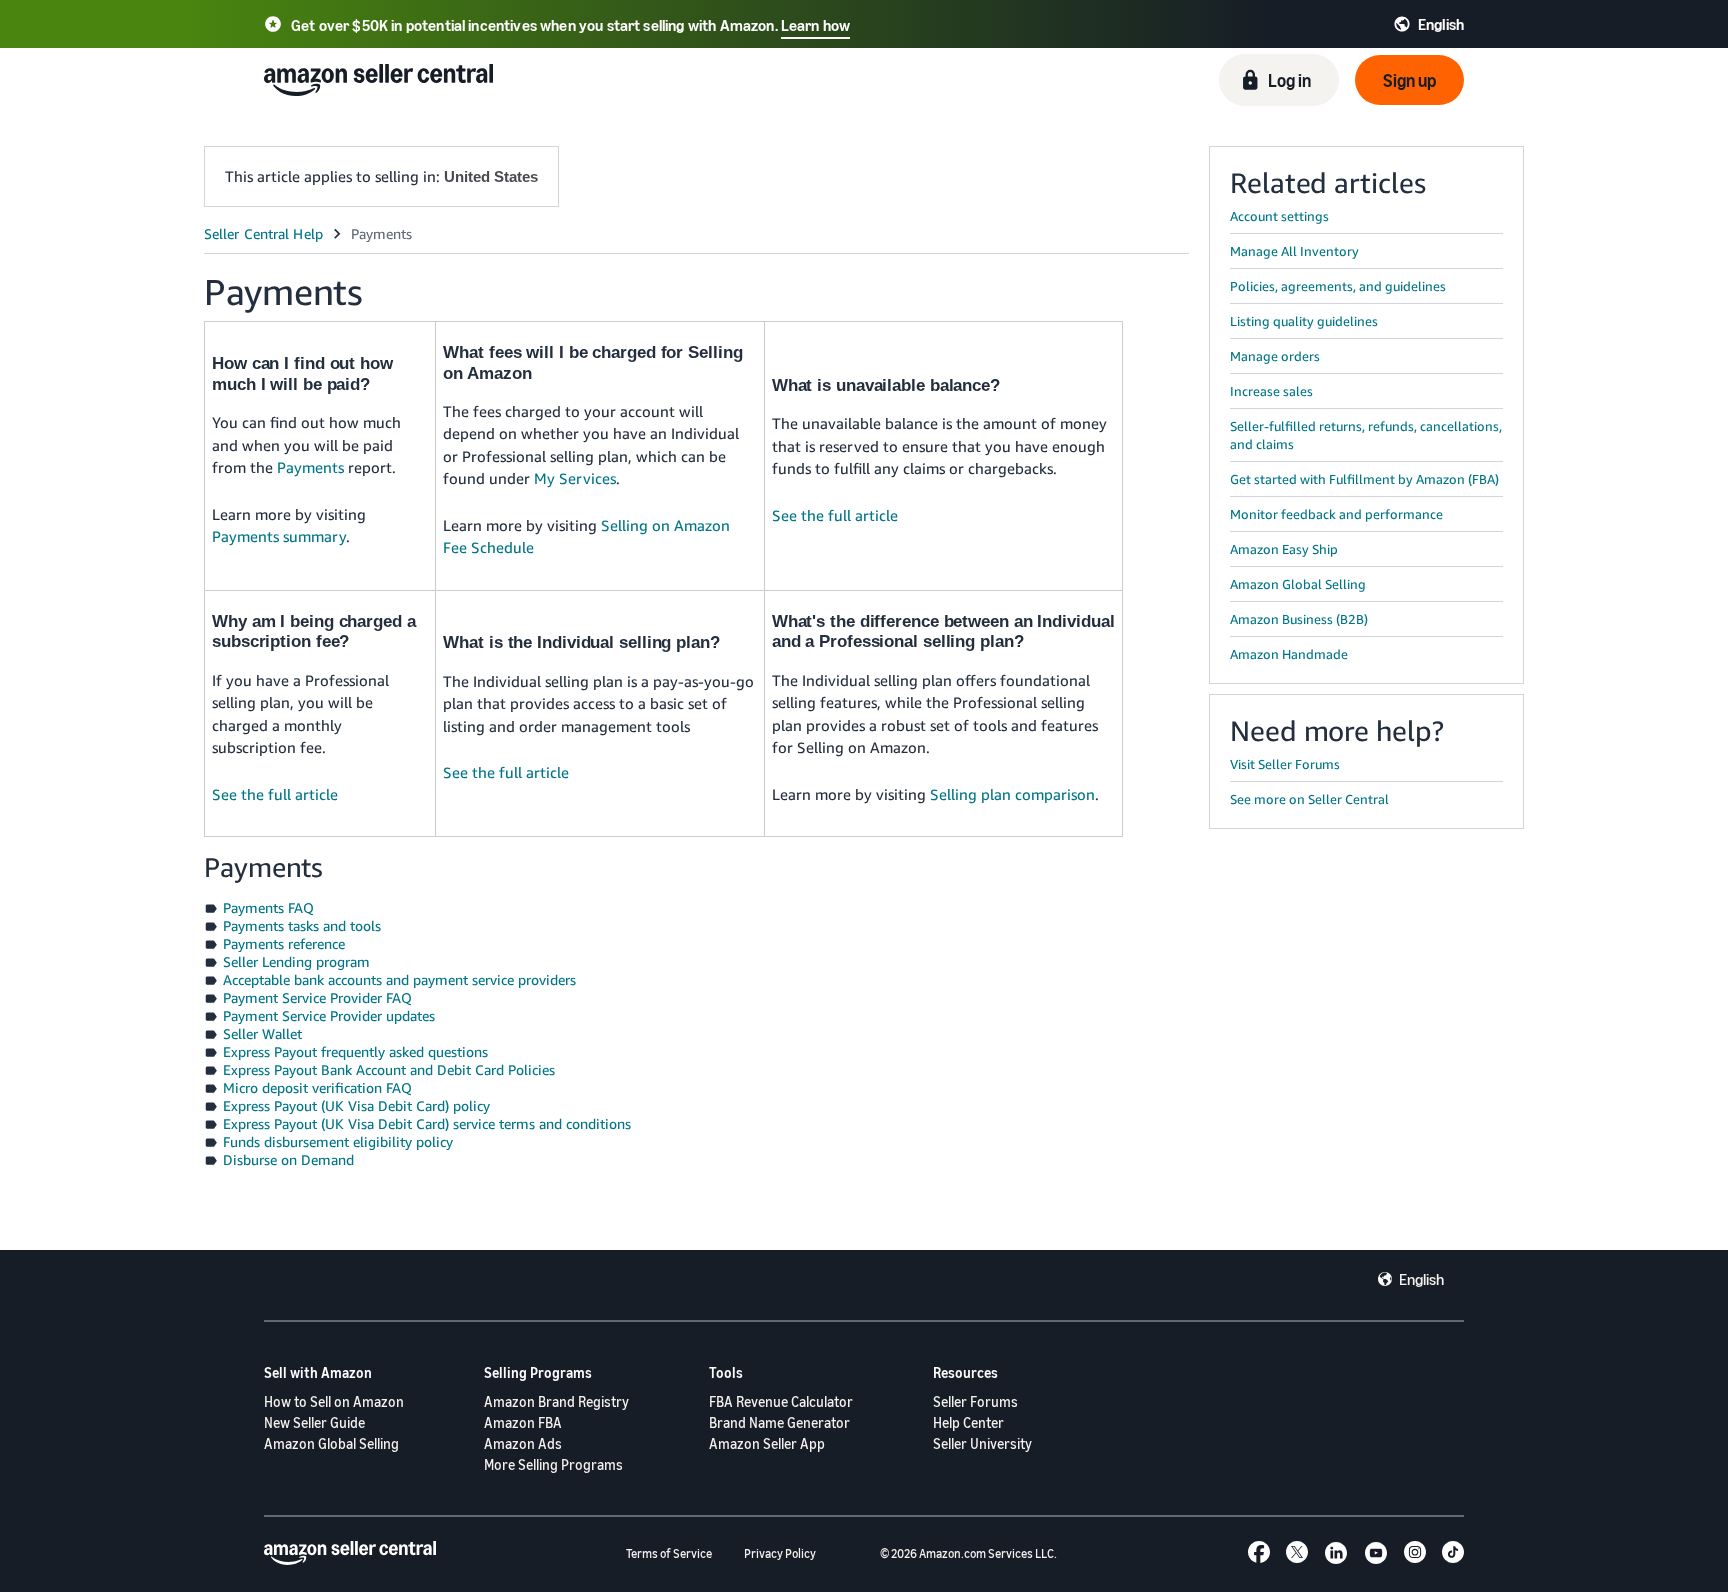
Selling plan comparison (1012, 794)
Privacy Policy (780, 1553)
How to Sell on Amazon (334, 1401)
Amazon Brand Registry (556, 1401)
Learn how (815, 25)
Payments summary (279, 536)
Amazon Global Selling (331, 1443)
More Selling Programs (553, 1464)
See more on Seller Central (1309, 799)
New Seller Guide (314, 1422)
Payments (310, 467)
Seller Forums (975, 1401)
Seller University (982, 1443)
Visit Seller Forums (1285, 764)
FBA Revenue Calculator (781, 1401)
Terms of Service (669, 1553)
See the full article (835, 515)
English (1421, 1279)
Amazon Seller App (767, 1443)
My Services (575, 478)
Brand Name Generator (779, 1422)
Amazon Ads (523, 1443)
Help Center (968, 1422)
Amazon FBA (523, 1422)
